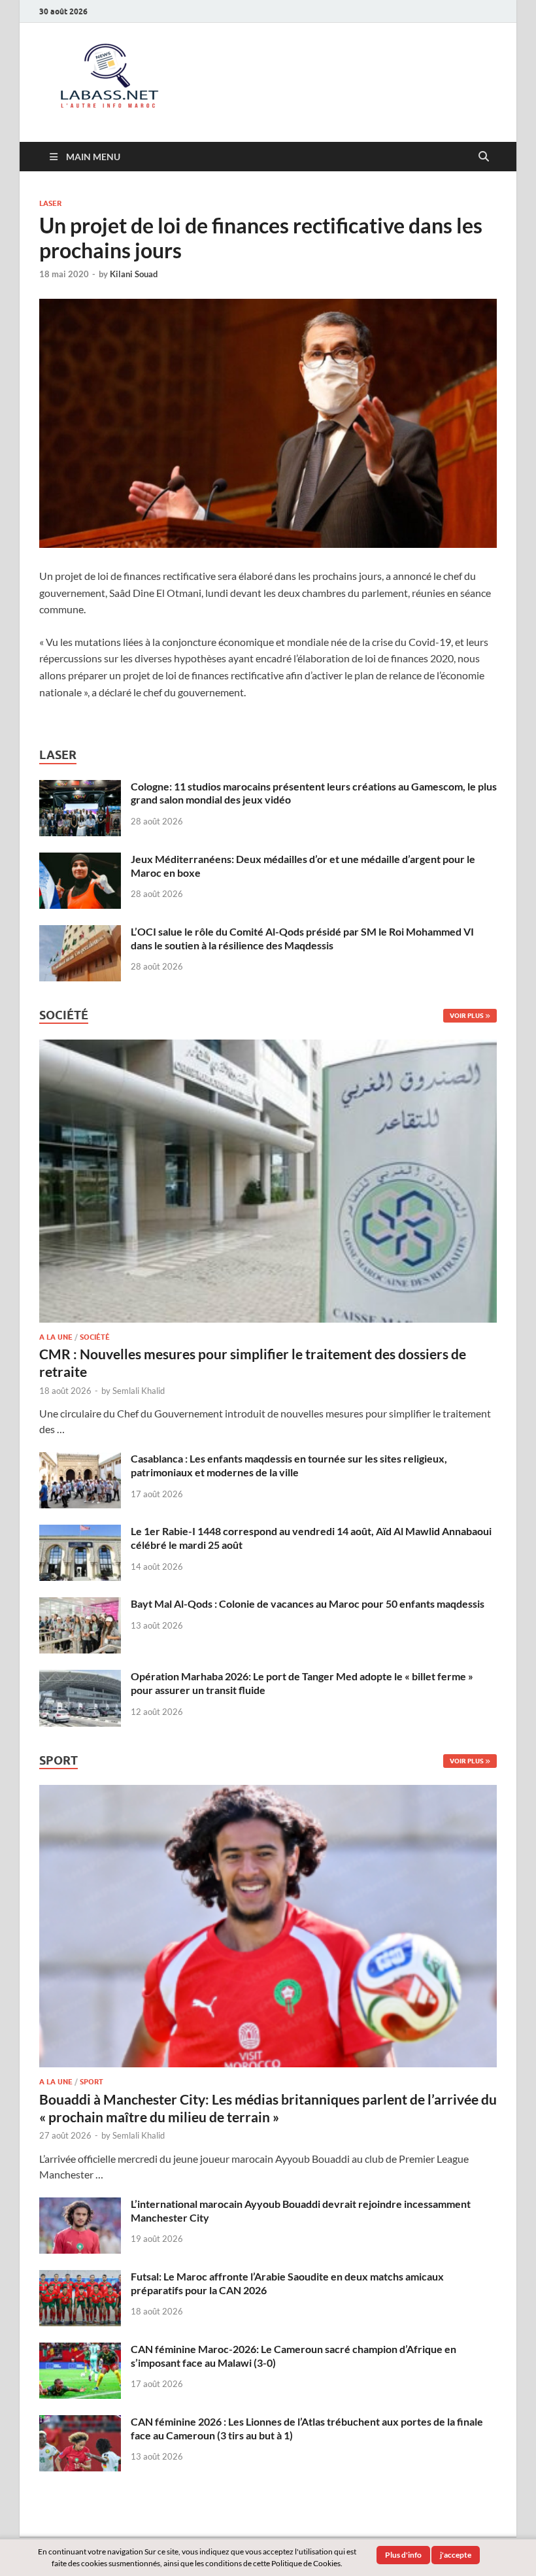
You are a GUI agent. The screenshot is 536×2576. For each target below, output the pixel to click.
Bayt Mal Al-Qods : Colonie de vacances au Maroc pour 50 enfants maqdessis (308, 1603)
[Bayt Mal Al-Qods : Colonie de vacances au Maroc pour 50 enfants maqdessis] (80, 1605)
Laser (50, 203)
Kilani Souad (134, 274)
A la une (56, 1337)
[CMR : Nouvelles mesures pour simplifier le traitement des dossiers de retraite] (268, 1047)
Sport (92, 2082)
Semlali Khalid (139, 1391)
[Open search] (484, 157)
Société (95, 1337)
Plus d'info (403, 2555)
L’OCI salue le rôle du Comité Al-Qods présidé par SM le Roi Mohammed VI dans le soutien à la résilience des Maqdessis (302, 938)
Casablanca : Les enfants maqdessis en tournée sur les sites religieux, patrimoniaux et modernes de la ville (289, 1465)
